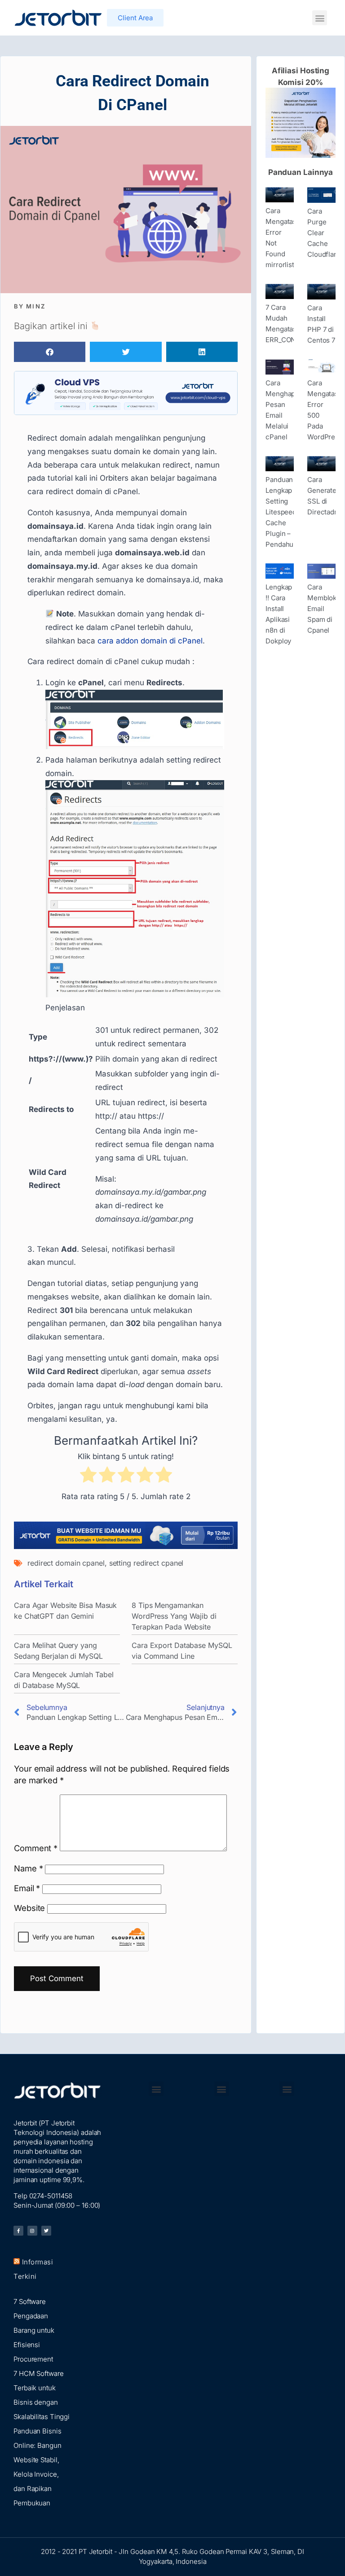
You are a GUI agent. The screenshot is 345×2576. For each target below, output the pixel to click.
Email (27, 1888)
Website (29, 1908)
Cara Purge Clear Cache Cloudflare (324, 233)
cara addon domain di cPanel (150, 641)
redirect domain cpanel (66, 1563)
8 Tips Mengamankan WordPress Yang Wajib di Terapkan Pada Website (174, 1616)
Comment (36, 1848)
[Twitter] (46, 2231)
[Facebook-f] (18, 2231)
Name (28, 1868)
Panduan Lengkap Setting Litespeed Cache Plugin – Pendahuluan (286, 512)
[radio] (88, 1477)
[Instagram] (32, 2231)
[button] (320, 18)
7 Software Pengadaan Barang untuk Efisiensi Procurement (34, 2330)
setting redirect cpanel (146, 1563)
